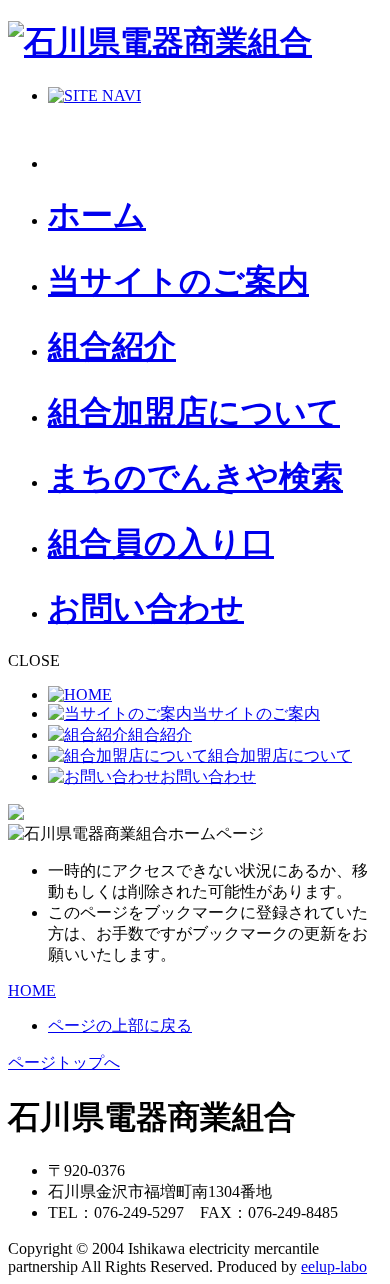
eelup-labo (334, 1266)
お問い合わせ (146, 608)
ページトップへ (64, 1062)
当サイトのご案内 (178, 281)
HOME (32, 990)
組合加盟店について (194, 412)
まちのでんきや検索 (195, 477)
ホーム (97, 215)
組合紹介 (112, 346)
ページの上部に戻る (120, 1025)
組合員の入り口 (161, 543)
